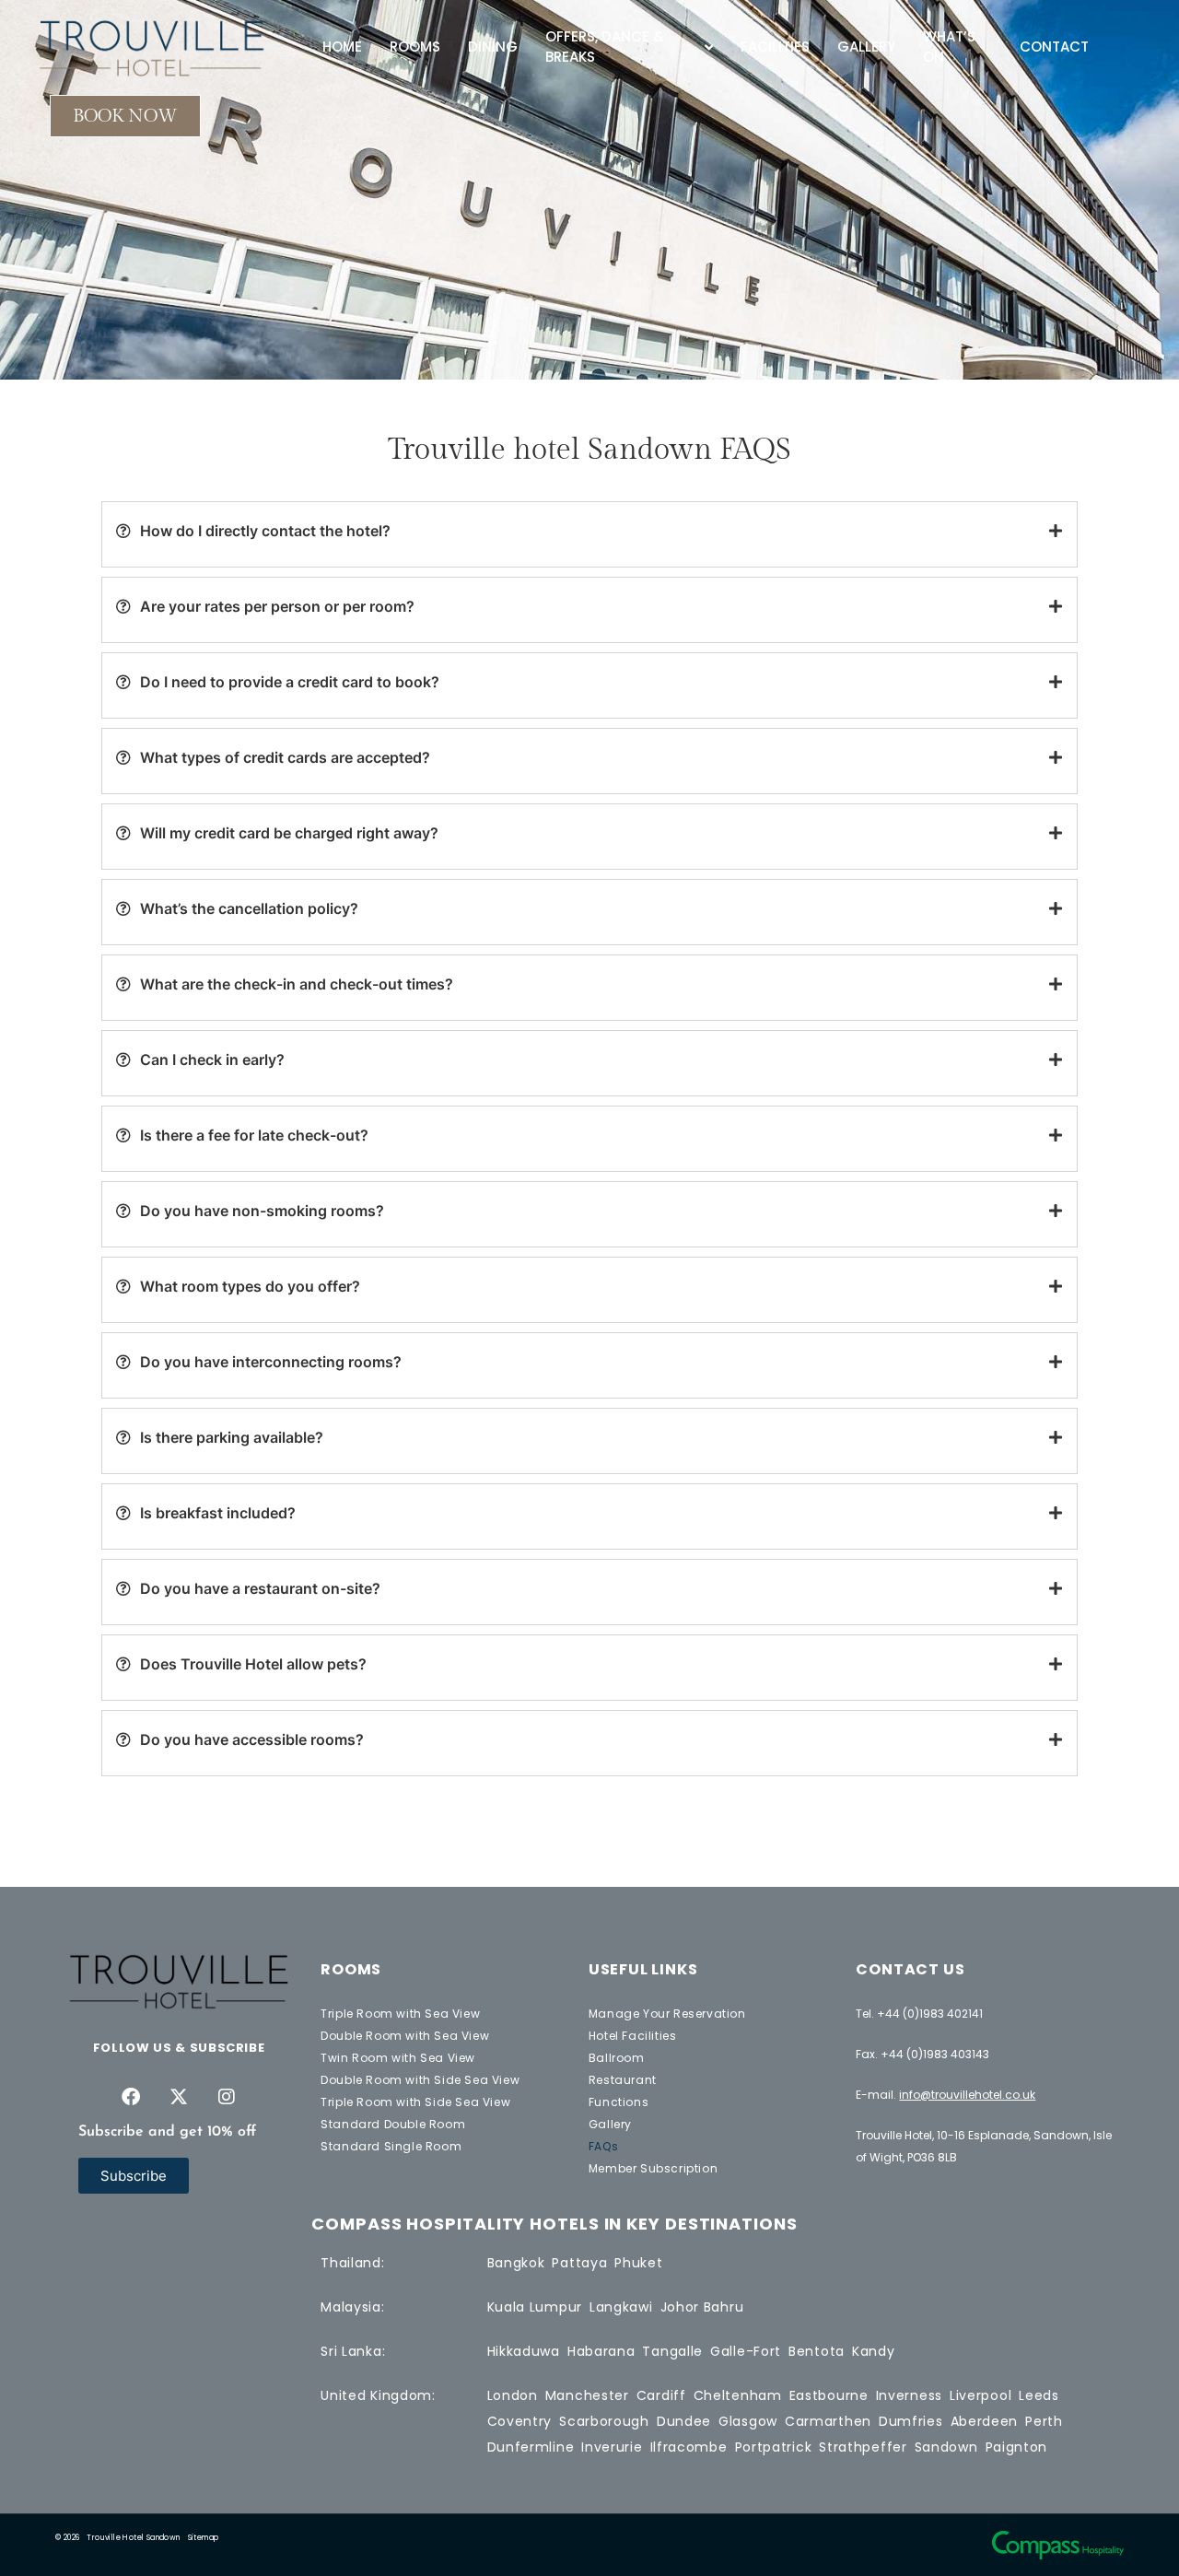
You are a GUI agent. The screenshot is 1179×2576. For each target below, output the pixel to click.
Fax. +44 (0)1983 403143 (922, 2054)
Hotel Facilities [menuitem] (633, 2036)
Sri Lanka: (353, 2351)
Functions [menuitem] (619, 2102)
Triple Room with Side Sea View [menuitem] (415, 2102)
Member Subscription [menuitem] (653, 2168)
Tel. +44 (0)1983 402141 (919, 2014)
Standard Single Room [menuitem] (391, 2146)
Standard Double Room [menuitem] (393, 2124)
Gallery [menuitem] (610, 2124)
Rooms (415, 47)
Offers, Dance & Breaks (605, 47)
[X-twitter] (179, 2097)
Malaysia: (352, 2307)
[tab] (589, 531)
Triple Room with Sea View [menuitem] (400, 2014)
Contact (1054, 47)
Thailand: (352, 2263)
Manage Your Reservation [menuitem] (667, 2014)
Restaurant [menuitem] (623, 2080)
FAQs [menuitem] (603, 2146)
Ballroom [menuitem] (617, 2058)
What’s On (949, 47)
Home (342, 47)
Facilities (775, 47)
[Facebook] (131, 2097)
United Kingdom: (378, 2395)
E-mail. (946, 2095)
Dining (493, 47)
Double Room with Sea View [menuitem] (405, 2036)
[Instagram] (227, 2097)
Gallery (866, 47)
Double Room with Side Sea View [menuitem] (420, 2080)
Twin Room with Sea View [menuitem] (398, 2058)
